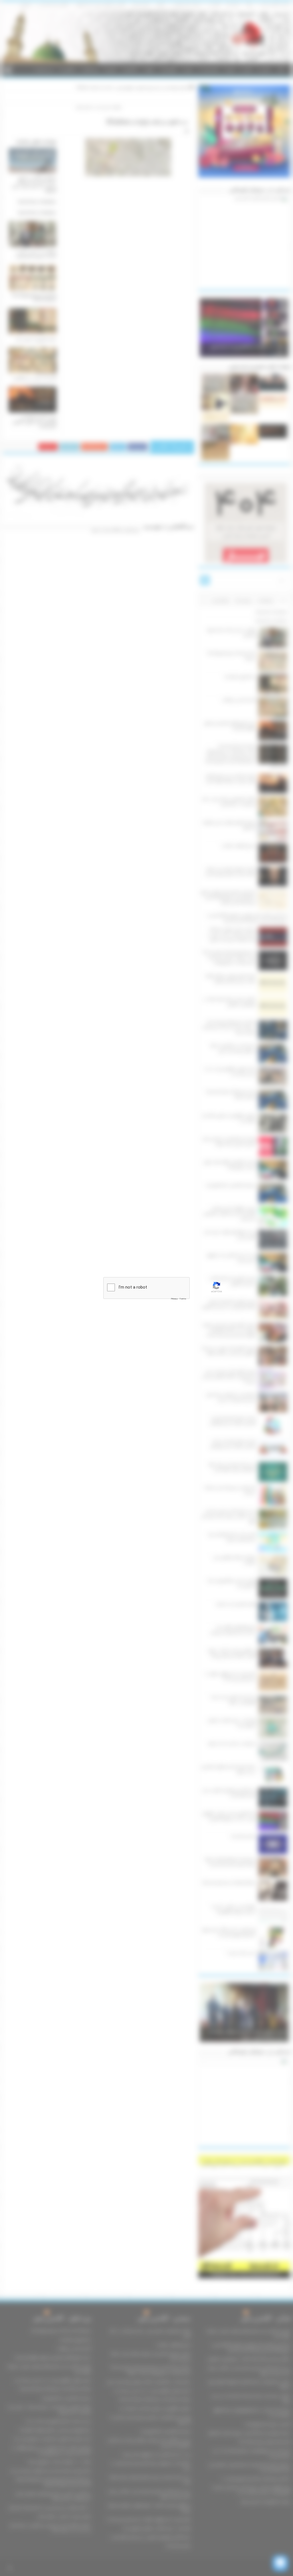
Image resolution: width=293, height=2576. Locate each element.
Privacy (174, 1299)
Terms (183, 1299)
